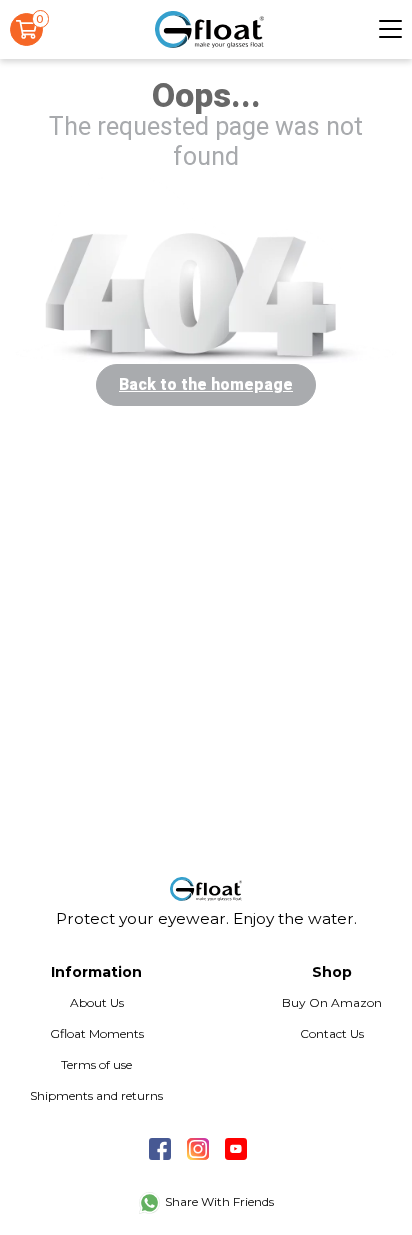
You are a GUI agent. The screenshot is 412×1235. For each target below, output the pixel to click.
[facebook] (160, 1148)
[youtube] (236, 1148)
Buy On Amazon (332, 1002)
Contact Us (332, 1033)
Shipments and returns (96, 1095)
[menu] (390, 29)
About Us (97, 1002)
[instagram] (198, 1148)
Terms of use (96, 1064)
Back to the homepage (206, 385)
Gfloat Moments (97, 1033)
